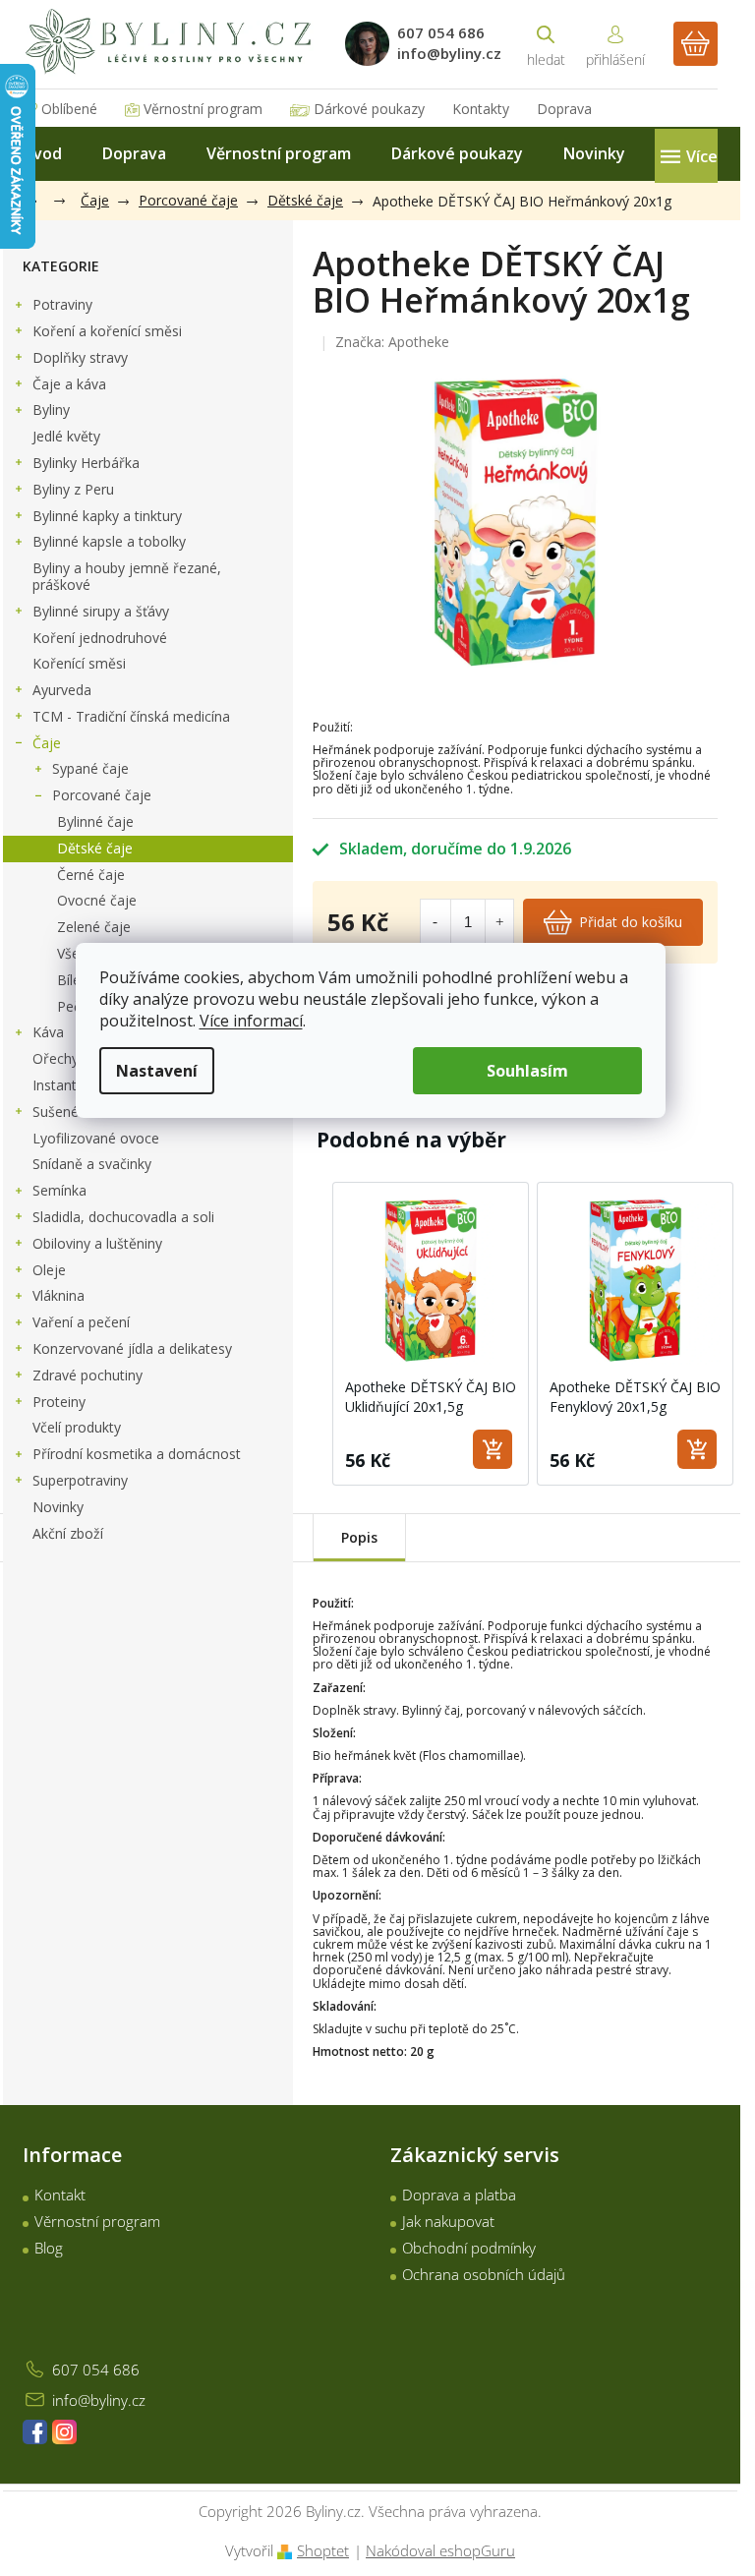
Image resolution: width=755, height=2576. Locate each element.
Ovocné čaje (97, 900)
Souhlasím (527, 1071)
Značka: (392, 342)
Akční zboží (68, 1533)
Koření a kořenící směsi (107, 331)
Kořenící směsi (79, 663)
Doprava (564, 109)
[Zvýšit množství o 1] (499, 922)
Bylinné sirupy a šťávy (101, 611)
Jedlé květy (66, 436)
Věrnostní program (203, 109)
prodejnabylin (64, 2432)
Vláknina (58, 1295)
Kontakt (60, 2195)
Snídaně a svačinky (92, 1164)
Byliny (51, 410)
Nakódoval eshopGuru (440, 2550)
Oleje (49, 1270)
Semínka (59, 1190)
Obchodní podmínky (469, 2248)
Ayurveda (62, 690)
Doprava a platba (459, 2195)
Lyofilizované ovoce (96, 1138)
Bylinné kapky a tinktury (107, 516)
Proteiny (59, 1402)
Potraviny (62, 304)
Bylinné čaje (95, 821)
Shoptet (323, 2550)
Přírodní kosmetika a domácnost (137, 1454)
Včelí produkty (77, 1427)
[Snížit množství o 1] (435, 922)
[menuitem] (42, 154)
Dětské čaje (95, 848)
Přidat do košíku (631, 922)
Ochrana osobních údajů (484, 2274)
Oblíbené (69, 109)
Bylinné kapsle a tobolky (109, 541)
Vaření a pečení (81, 1322)
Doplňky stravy (80, 357)
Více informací (251, 1021)
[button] (313, 1334)
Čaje (47, 743)
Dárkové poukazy (369, 109)
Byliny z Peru (73, 489)
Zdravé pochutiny (87, 1375)
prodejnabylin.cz (35, 2432)
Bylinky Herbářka (86, 463)
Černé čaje (91, 875)
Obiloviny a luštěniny (97, 1243)
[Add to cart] (493, 1449)
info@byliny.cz (99, 2400)
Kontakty (481, 109)
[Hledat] (546, 44)
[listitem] (431, 1334)
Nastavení (157, 1071)
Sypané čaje (90, 768)
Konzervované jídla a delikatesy (132, 1348)
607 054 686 (96, 2370)
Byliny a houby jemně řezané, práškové (127, 576)
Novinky (58, 1507)
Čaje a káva (69, 384)
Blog (49, 2248)
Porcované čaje (102, 795)
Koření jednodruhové (100, 638)
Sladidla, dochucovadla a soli (123, 1217)
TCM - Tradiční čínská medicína (131, 716)
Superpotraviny (80, 1480)
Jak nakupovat (448, 2221)
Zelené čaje (94, 927)
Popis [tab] (359, 1537)
